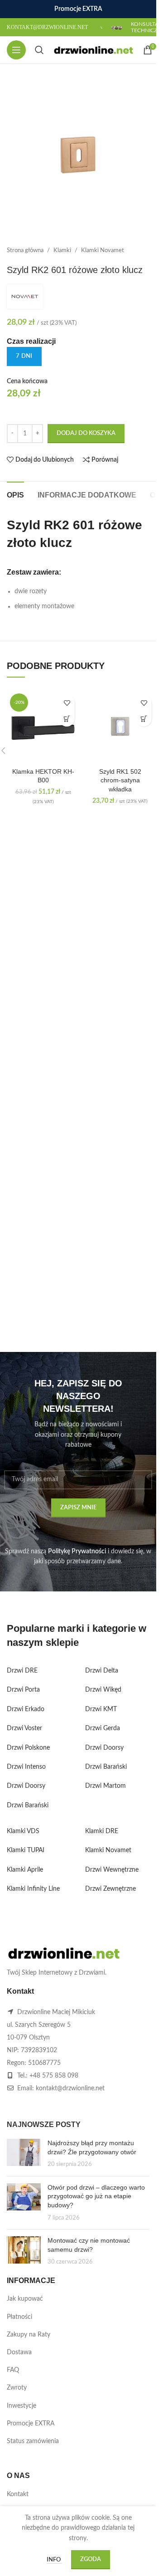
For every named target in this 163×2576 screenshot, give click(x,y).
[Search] (39, 50)
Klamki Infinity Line (33, 1889)
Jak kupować (25, 2299)
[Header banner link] (78, 9)
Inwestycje (22, 2406)
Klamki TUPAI (26, 1850)
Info (54, 2560)
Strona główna (25, 250)
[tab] (15, 494)
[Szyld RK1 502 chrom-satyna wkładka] (120, 727)
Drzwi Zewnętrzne (110, 1889)
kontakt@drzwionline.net (70, 2088)
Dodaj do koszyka (86, 433)
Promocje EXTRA (31, 2424)
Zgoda (91, 2559)
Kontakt (18, 2494)
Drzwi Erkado (26, 1709)
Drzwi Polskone (28, 1748)
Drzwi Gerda (103, 1728)
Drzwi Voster (24, 1728)
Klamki (62, 250)
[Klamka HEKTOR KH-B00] (43, 727)
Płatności (19, 2317)
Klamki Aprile (25, 1870)
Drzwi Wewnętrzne (112, 1870)
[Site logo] (93, 50)
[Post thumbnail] (24, 2154)
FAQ (13, 2370)
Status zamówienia (33, 2441)
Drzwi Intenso (26, 1767)
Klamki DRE (102, 1831)
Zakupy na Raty (29, 2335)
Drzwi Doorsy (26, 1786)
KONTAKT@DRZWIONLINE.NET (47, 27)
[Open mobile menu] (16, 50)
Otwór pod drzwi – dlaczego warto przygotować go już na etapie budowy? (96, 2196)
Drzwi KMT (101, 1709)
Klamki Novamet (103, 250)
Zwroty (17, 2388)
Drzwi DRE (22, 1671)
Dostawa (19, 2352)
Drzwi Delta (102, 1671)
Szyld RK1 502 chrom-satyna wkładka (120, 780)
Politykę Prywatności (77, 1551)
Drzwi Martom (105, 1786)
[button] (67, 719)
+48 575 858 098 (54, 2076)
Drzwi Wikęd (103, 1690)
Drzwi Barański (28, 1805)
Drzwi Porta (23, 1690)
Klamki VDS (23, 1831)
